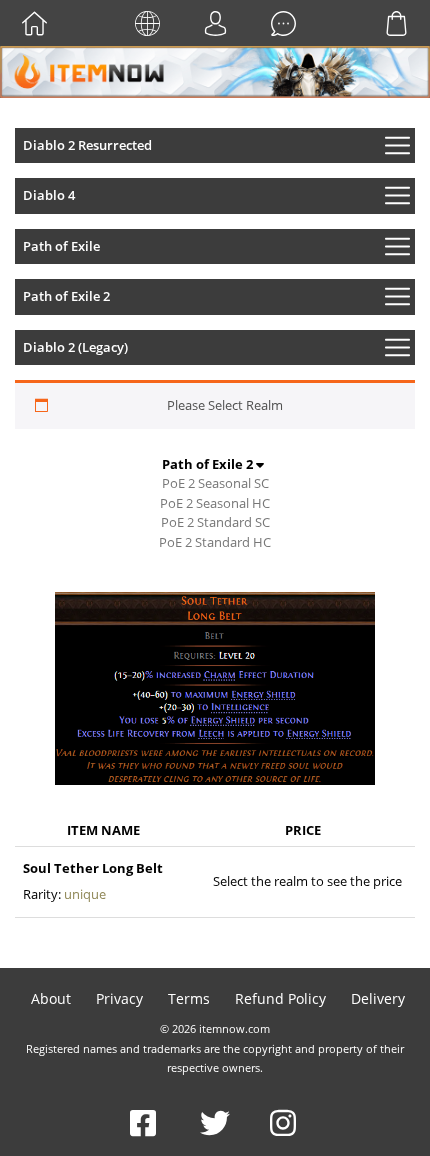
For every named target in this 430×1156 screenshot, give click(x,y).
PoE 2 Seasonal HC (215, 503)
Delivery (378, 998)
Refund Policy (280, 998)
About (51, 998)
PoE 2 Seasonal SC (215, 483)
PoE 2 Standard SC (215, 522)
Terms (189, 998)
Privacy (119, 998)
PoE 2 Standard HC (215, 542)
